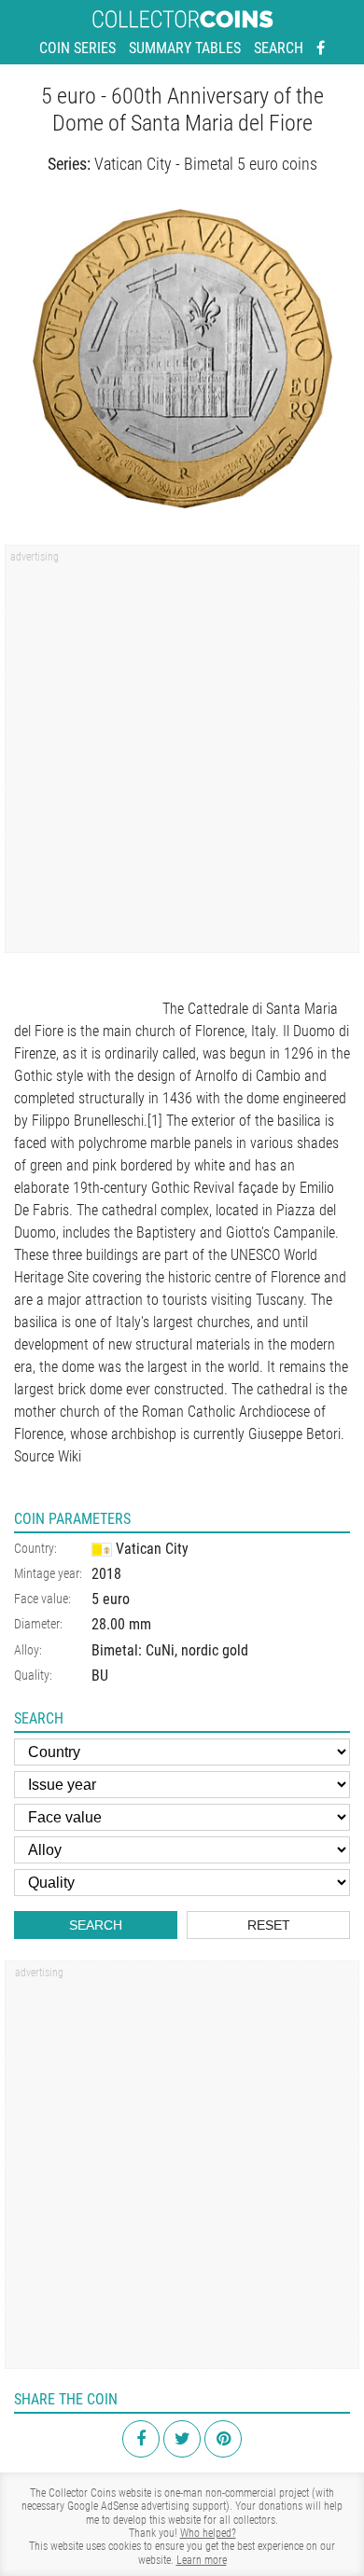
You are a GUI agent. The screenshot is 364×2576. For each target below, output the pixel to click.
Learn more (202, 2560)
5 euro (111, 1599)
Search (279, 48)
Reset (269, 1925)
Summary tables (185, 48)
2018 (106, 1574)
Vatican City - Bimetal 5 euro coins (206, 164)
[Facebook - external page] (321, 48)
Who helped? (208, 2533)
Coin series (77, 48)
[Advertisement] (182, 755)
